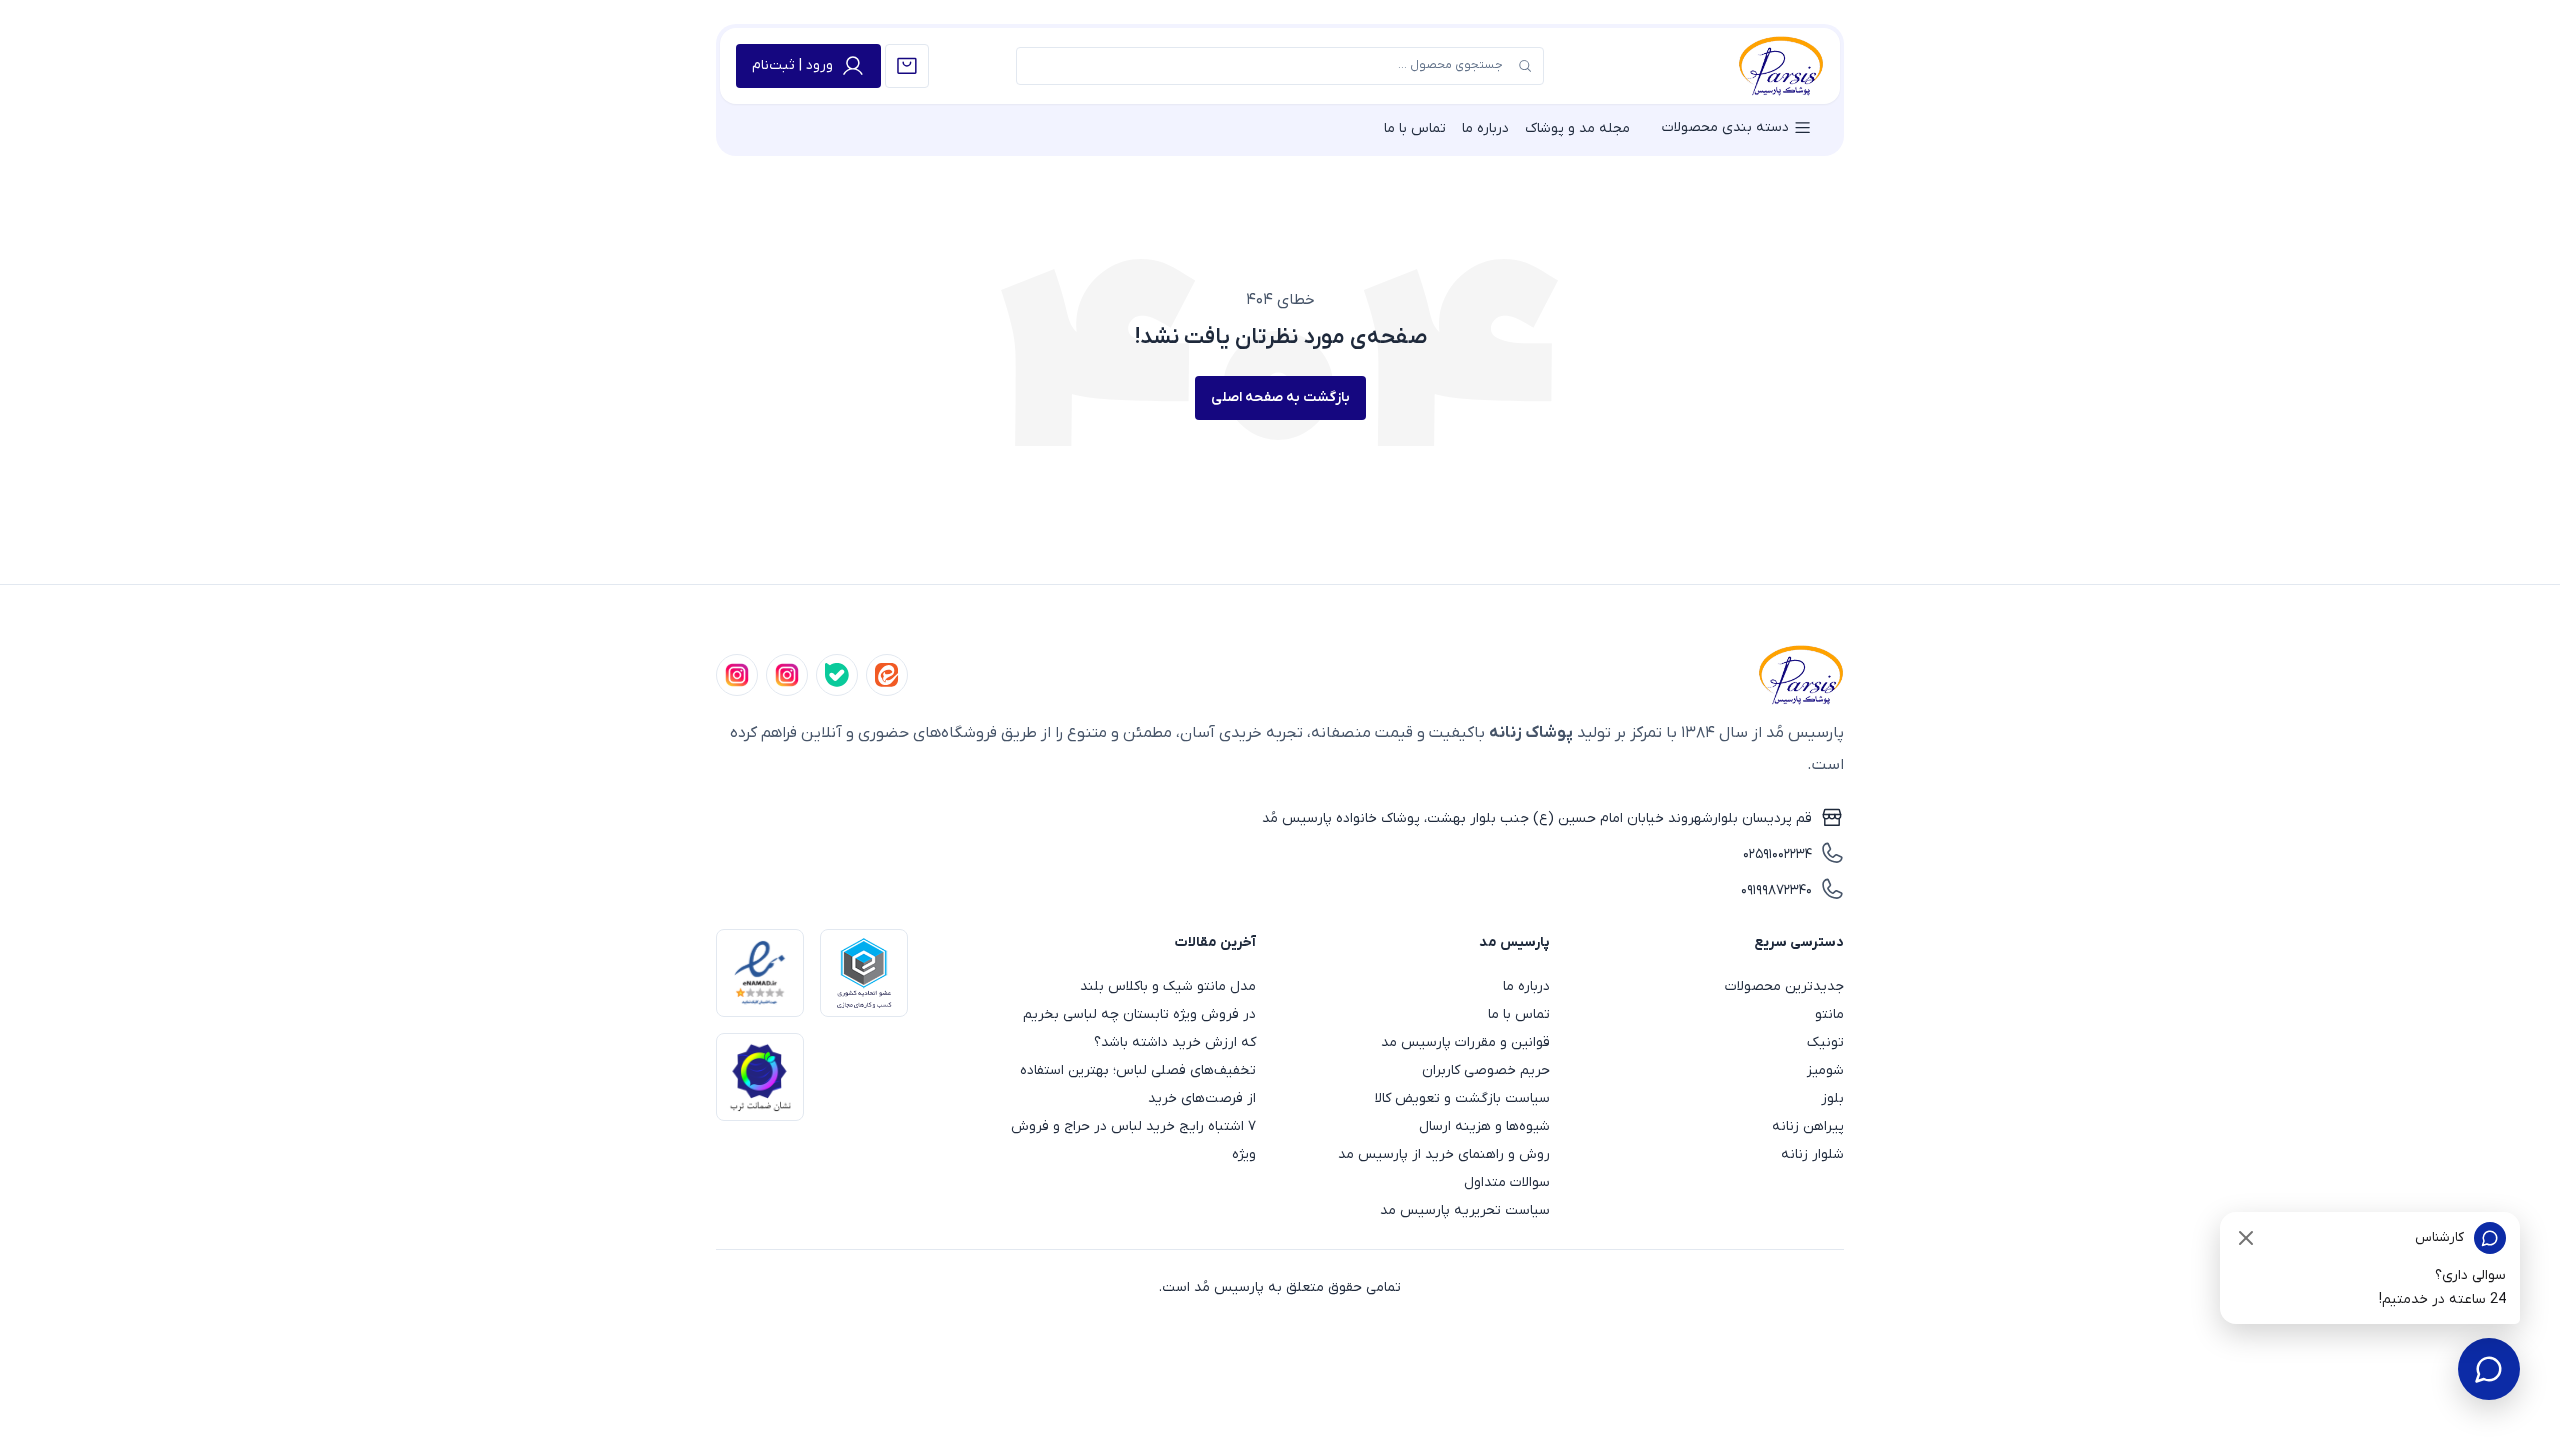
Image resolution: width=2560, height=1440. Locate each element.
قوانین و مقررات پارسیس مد (1465, 1042)
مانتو (1829, 1014)
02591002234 (1777, 854)
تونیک (1825, 1042)
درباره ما (1485, 128)
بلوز (1832, 1098)
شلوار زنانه (1812, 1154)
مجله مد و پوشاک (1577, 128)
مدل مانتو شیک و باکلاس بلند (1168, 986)
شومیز (1825, 1070)
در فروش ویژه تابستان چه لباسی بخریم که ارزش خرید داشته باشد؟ (1139, 1028)
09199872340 (1776, 890)
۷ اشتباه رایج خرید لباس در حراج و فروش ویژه (1133, 1140)
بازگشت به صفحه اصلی (1280, 397)
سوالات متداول (1507, 1182)
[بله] (837, 675)
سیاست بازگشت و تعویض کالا (1462, 1098)
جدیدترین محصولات (1784, 986)
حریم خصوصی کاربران (1486, 1070)
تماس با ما (1415, 128)
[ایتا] (887, 675)
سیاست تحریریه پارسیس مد (1465, 1210)
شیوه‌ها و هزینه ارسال (1484, 1126)
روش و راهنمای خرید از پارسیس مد (1444, 1154)
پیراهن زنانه (1808, 1126)
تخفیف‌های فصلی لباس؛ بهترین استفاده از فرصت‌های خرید (1138, 1084)
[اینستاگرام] (737, 675)
